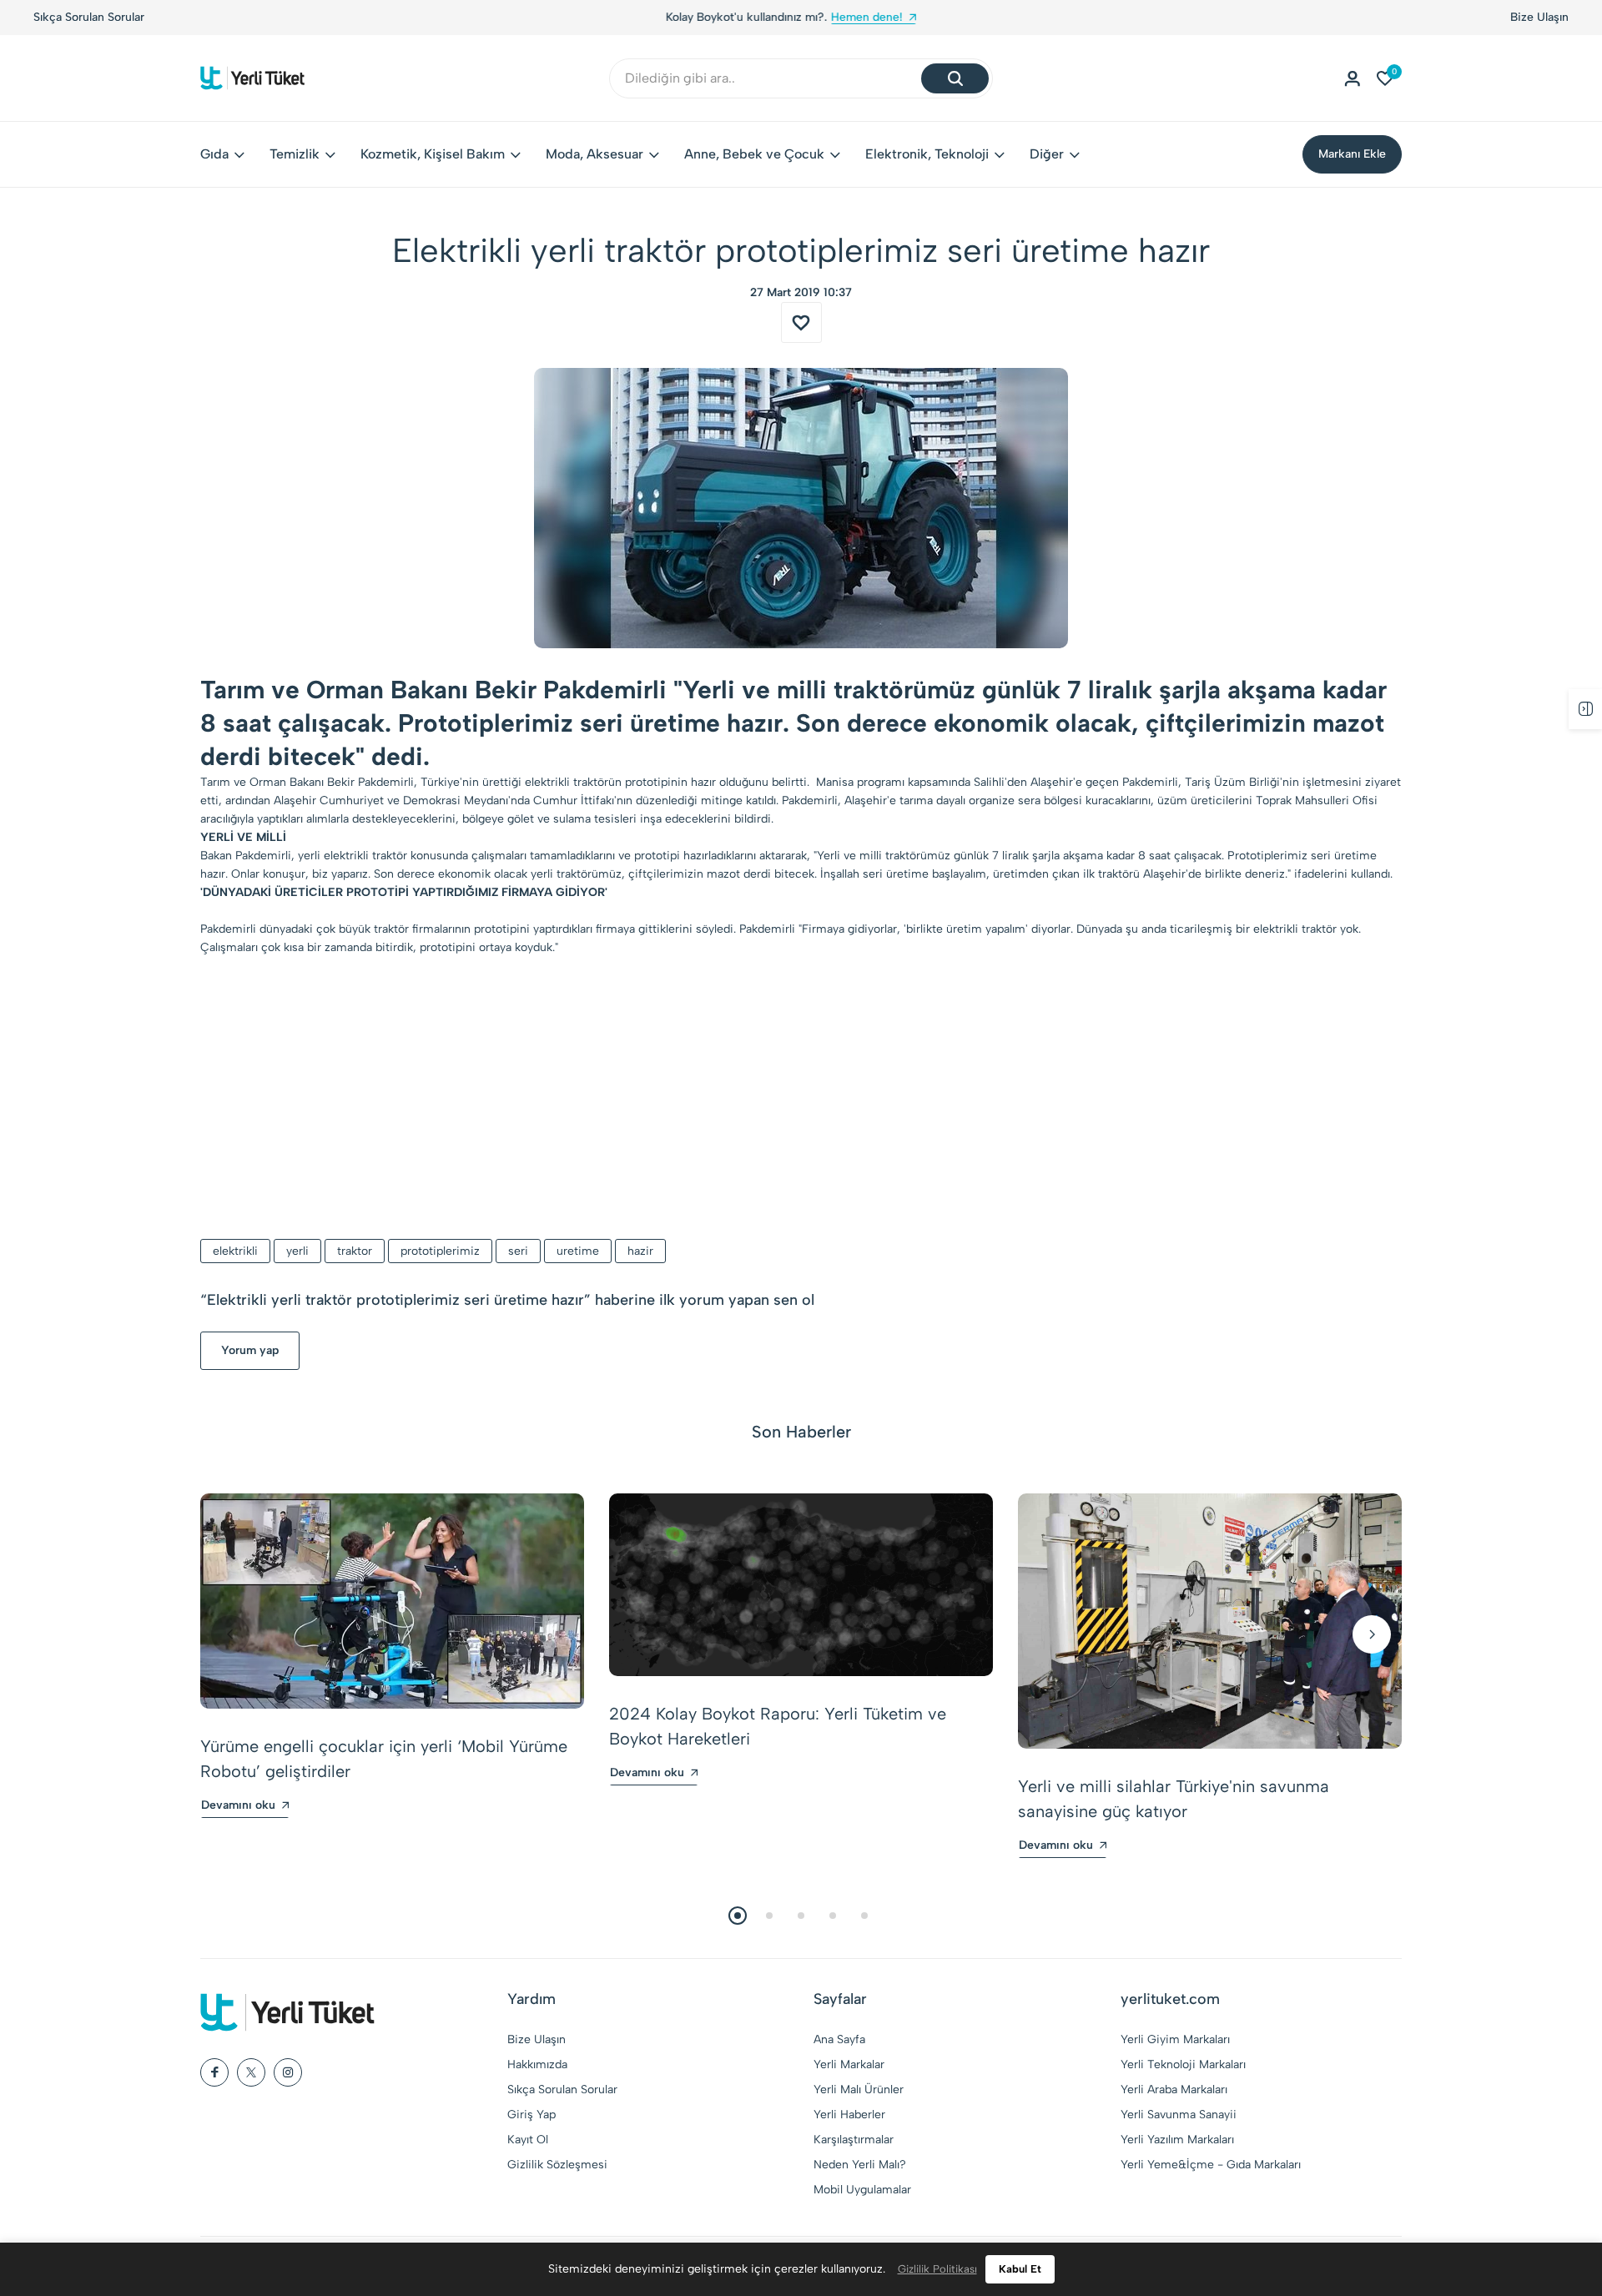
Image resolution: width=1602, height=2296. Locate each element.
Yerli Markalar (849, 2064)
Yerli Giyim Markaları (1175, 2039)
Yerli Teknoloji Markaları (1183, 2064)
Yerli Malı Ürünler (859, 2090)
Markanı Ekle (1352, 154)
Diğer (1047, 154)
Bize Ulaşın (1539, 17)
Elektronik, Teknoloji (927, 154)
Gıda (214, 154)
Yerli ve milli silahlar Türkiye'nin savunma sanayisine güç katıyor (1174, 1799)
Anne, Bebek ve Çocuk (754, 154)
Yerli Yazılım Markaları (1177, 2140)
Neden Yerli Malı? (860, 2165)
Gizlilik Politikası (937, 2269)
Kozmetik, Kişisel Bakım (433, 154)
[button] (230, 1634)
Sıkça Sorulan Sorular (89, 17)
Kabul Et (1020, 2269)
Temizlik (295, 154)
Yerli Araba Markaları (1174, 2090)
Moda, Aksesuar (594, 154)
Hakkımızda (537, 2064)
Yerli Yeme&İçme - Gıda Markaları (1211, 2165)
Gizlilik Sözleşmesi (557, 2165)
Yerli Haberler (849, 2115)
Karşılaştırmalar (854, 2140)
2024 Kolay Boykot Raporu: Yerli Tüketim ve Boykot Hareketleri (778, 1726)
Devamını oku (238, 1805)
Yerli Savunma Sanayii (1179, 2115)
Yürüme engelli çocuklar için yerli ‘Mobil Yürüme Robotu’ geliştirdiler (384, 1759)
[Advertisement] (801, 1099)
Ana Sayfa (839, 2039)
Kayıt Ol (528, 2140)
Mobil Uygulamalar (862, 2190)
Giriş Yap (531, 2115)
